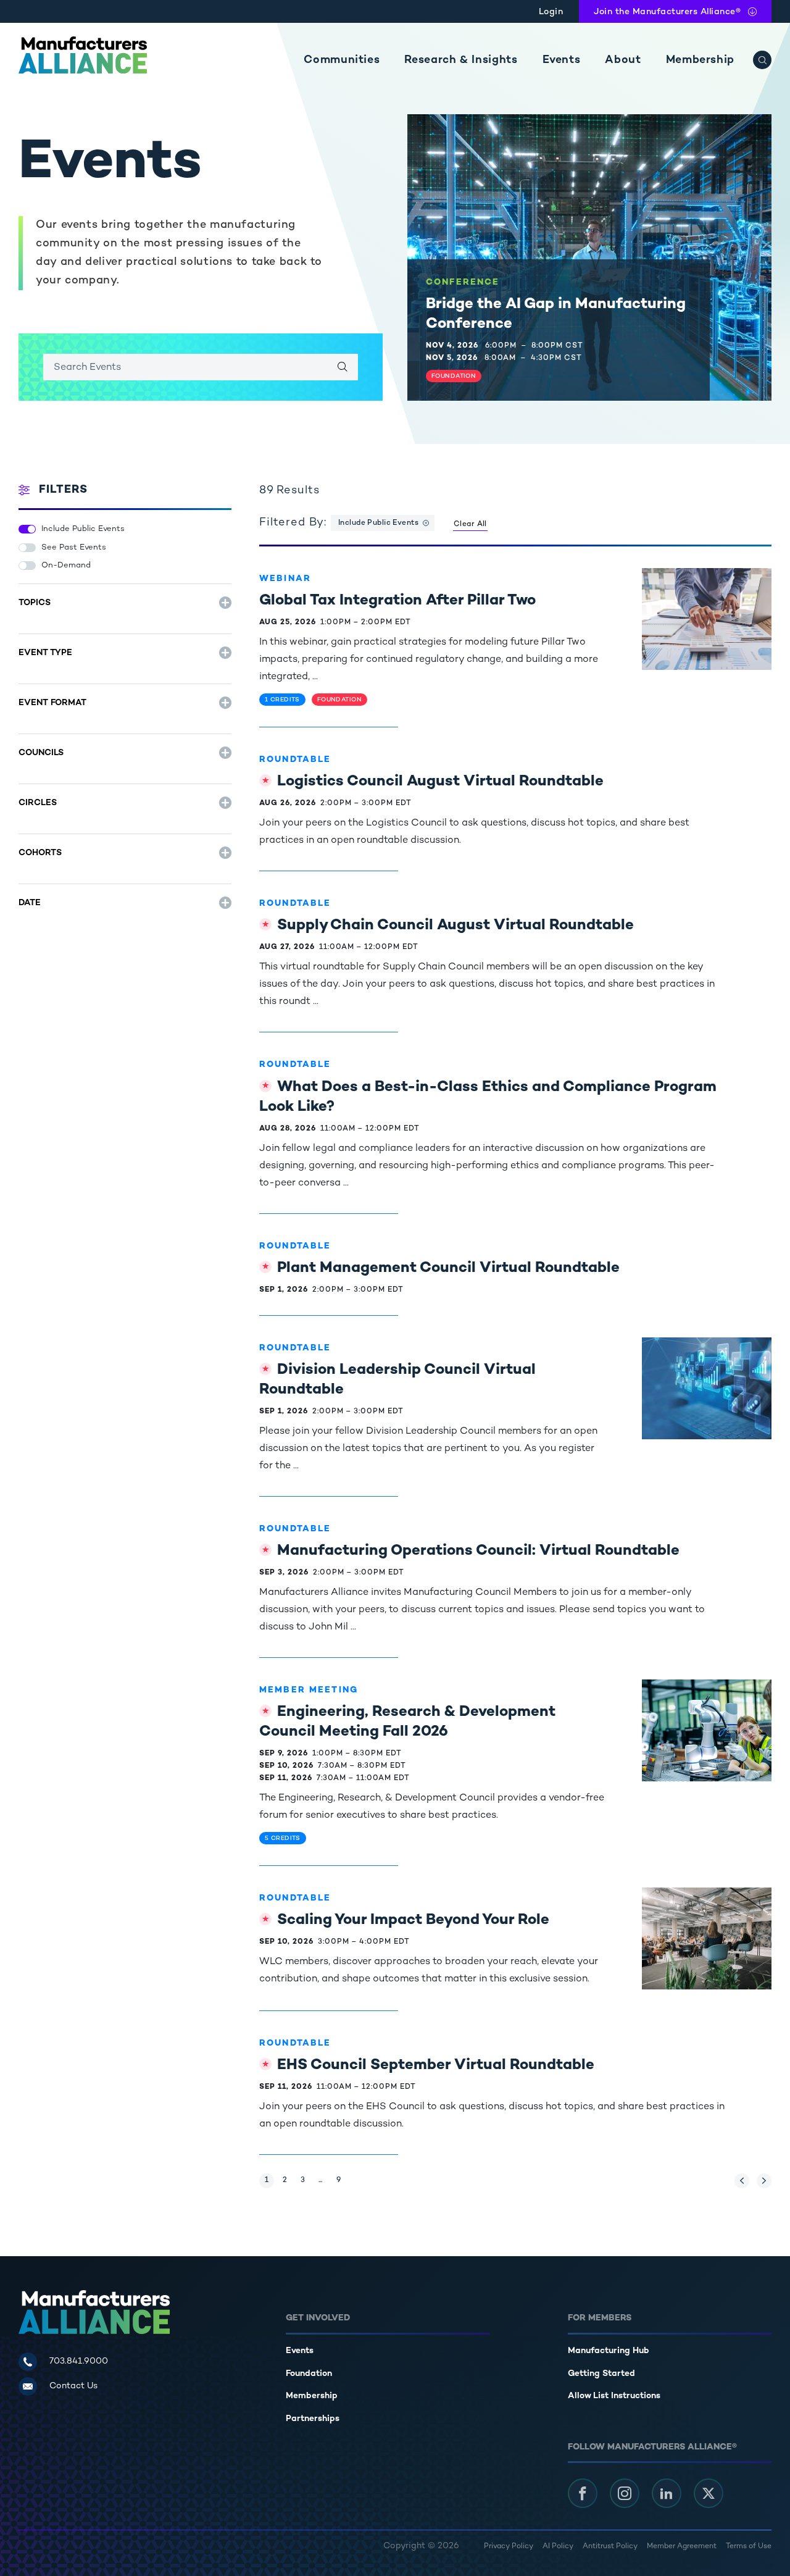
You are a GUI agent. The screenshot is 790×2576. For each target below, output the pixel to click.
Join (667, 12)
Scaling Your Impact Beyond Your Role (413, 1921)
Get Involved (318, 2318)
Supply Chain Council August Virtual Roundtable (455, 926)
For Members (600, 2318)
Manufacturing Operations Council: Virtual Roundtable (478, 1551)
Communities (342, 60)
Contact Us (73, 2386)
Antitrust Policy (610, 2547)
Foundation (309, 2374)
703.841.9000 (79, 2361)
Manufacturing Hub (609, 2351)
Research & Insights (461, 60)
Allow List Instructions (614, 2396)
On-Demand (66, 566)
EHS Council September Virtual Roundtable (436, 2066)
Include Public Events (83, 529)
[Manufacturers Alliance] (83, 55)
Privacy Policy (509, 2547)
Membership (700, 60)
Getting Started (601, 2374)
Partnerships (313, 2419)
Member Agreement (682, 2547)
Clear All (470, 525)
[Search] (762, 60)
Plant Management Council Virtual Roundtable (448, 1269)
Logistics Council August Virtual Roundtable (440, 782)
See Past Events (74, 548)
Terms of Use (749, 2547)
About (623, 60)
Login (551, 12)
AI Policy (558, 2547)
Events (562, 60)
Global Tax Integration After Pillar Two (397, 601)
